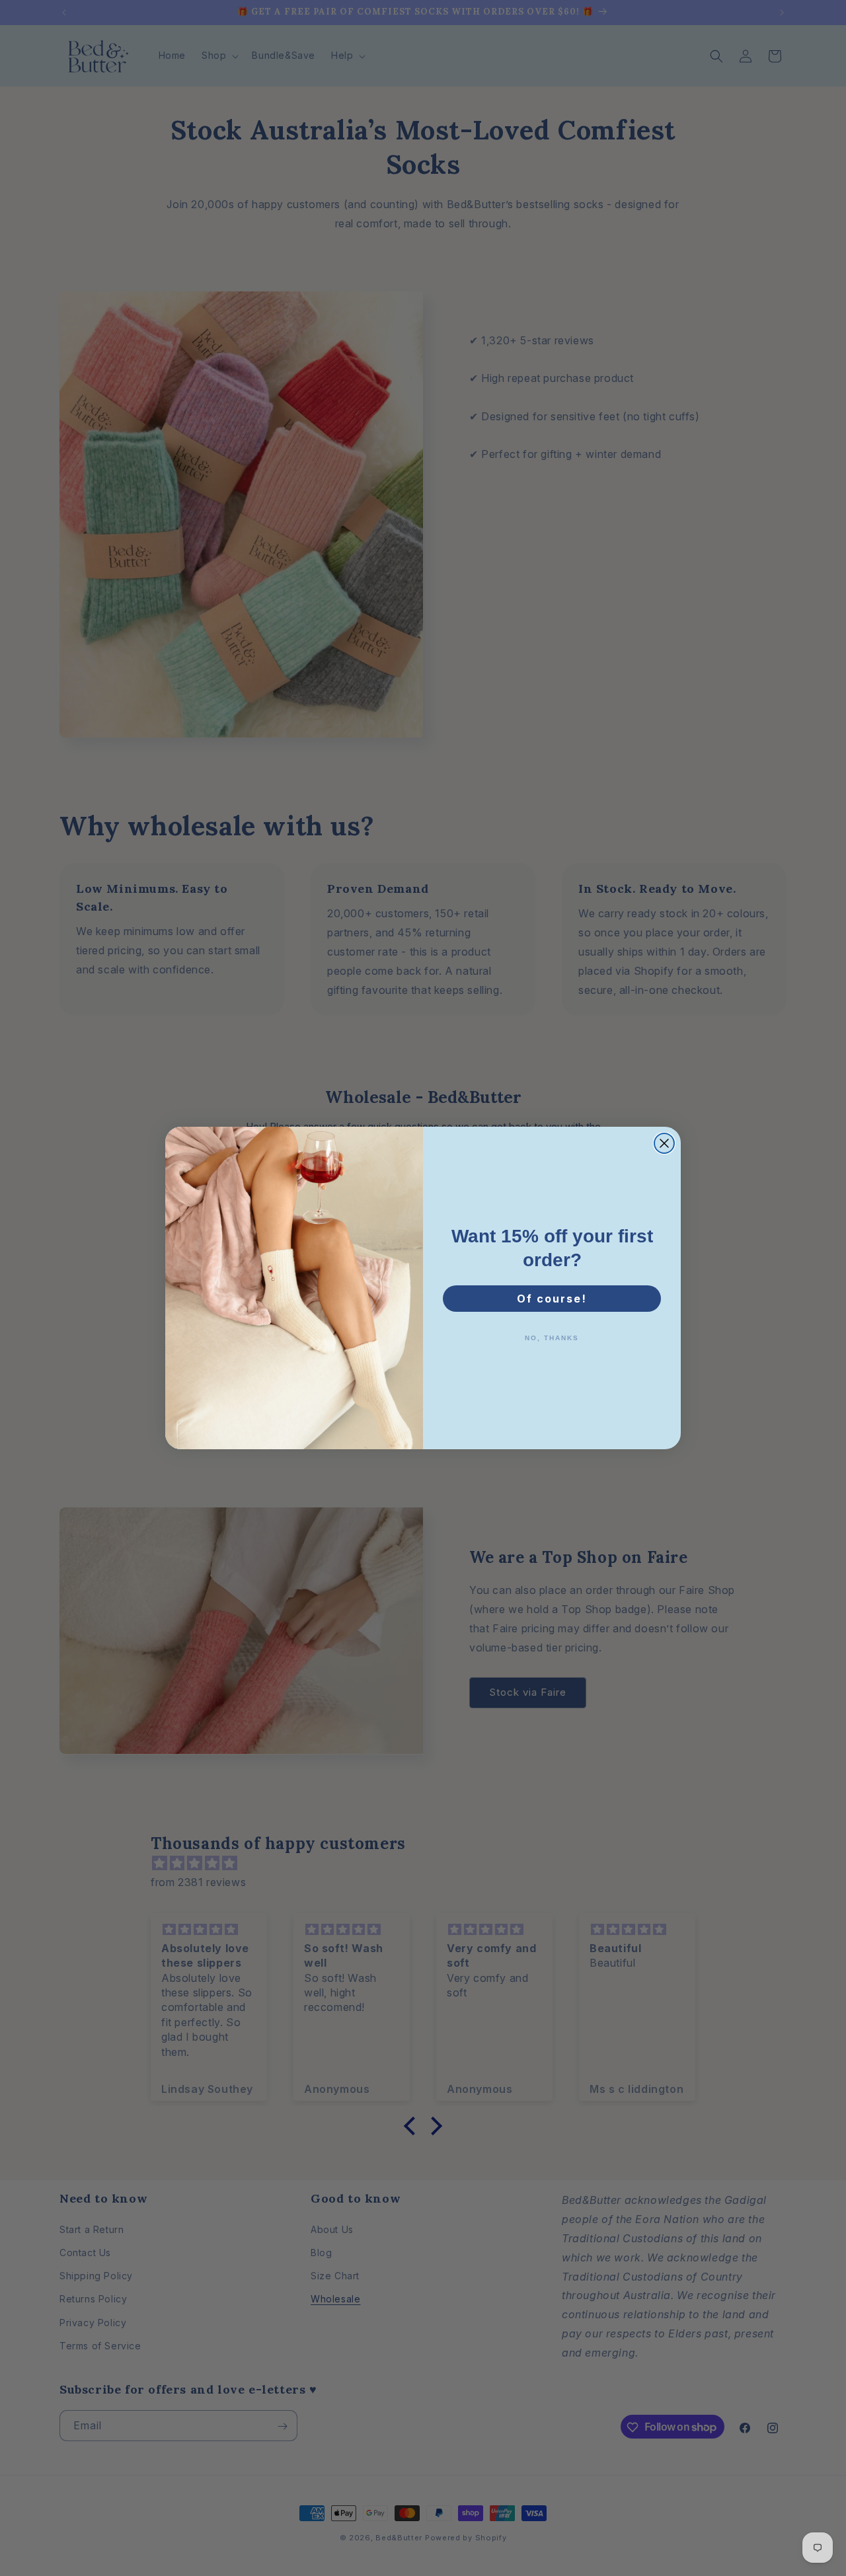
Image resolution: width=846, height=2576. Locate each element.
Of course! (552, 1299)
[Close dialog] (664, 1143)
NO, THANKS (552, 1338)
